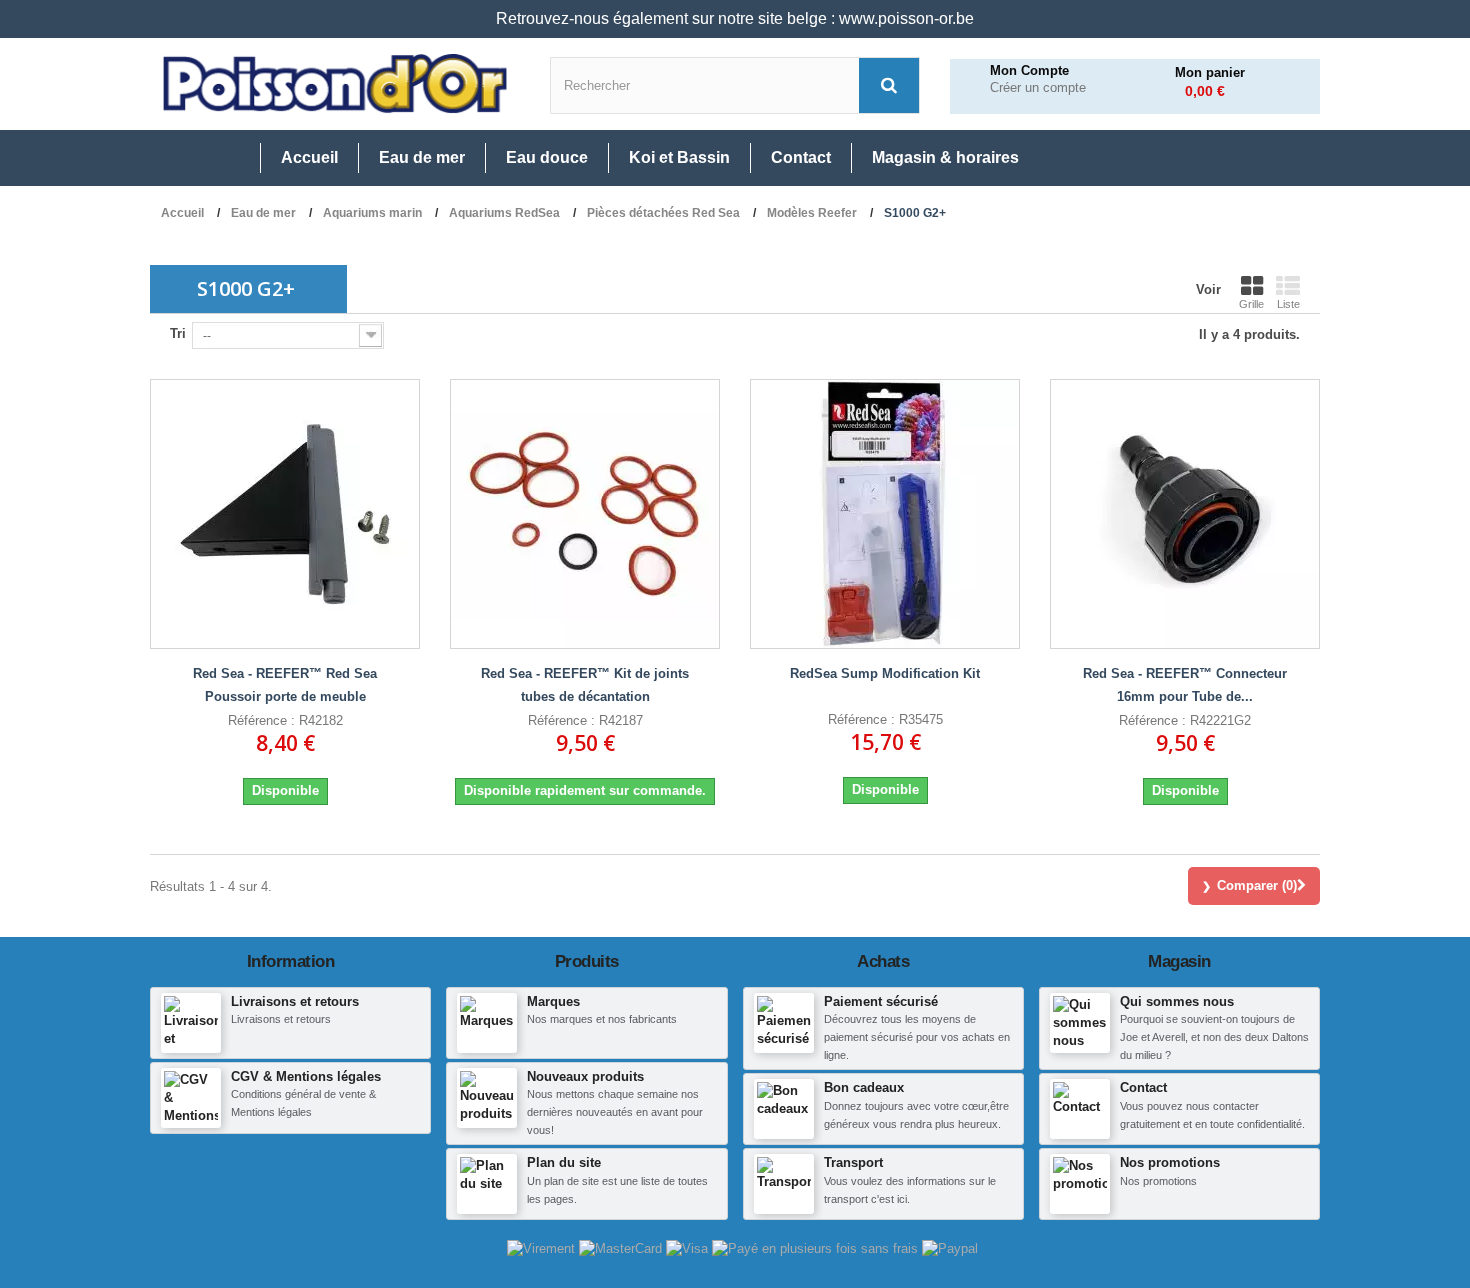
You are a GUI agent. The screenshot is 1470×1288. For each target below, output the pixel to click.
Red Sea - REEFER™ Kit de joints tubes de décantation (585, 685)
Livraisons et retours (295, 1001)
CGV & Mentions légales (306, 1076)
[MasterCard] (622, 1247)
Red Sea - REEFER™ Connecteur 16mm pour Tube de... (1185, 685)
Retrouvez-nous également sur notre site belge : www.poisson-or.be (735, 18)
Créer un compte (1038, 88)
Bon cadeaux (864, 1087)
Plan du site (564, 1162)
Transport (853, 1162)
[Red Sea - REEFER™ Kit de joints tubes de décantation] (585, 514)
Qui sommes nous (1177, 1001)
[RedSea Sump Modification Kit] (885, 514)
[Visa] (689, 1247)
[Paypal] (950, 1247)
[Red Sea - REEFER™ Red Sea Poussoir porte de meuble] (285, 514)
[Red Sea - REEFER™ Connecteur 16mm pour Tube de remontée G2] (1185, 514)
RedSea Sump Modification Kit (885, 673)
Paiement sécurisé (881, 1001)
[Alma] (817, 1247)
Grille (1251, 304)
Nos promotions (1170, 1162)
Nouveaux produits (585, 1076)
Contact (1143, 1087)
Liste (1288, 304)
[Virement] (543, 1247)
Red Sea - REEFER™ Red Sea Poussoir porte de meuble (285, 685)
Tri (178, 333)
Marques (553, 1001)
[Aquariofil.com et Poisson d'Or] (335, 84)
